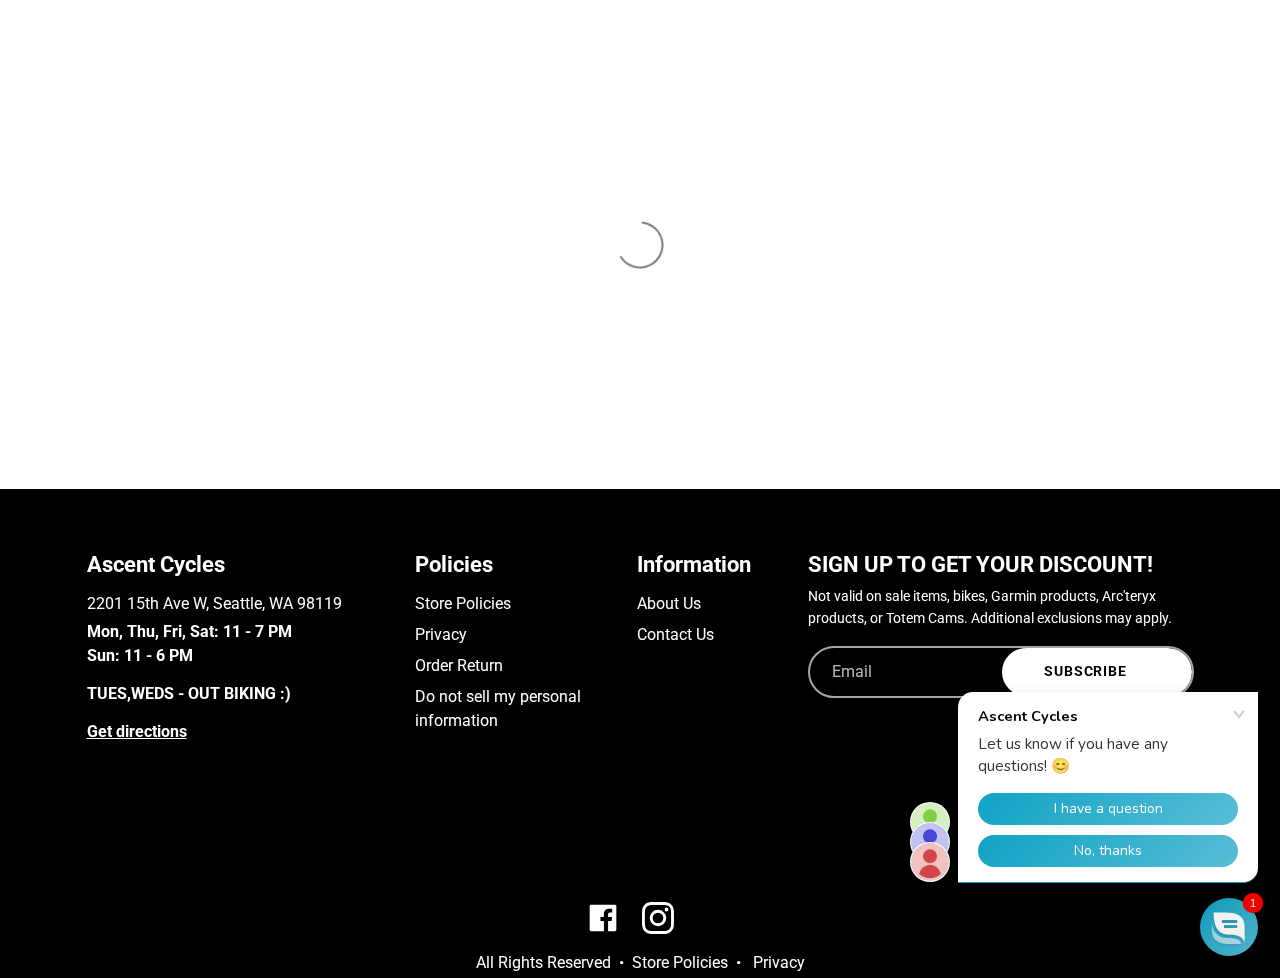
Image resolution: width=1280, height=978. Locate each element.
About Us (669, 603)
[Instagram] (125, 836)
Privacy (441, 634)
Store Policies (463, 603)
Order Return (459, 665)
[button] (1229, 927)
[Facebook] (96, 836)
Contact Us (675, 634)
